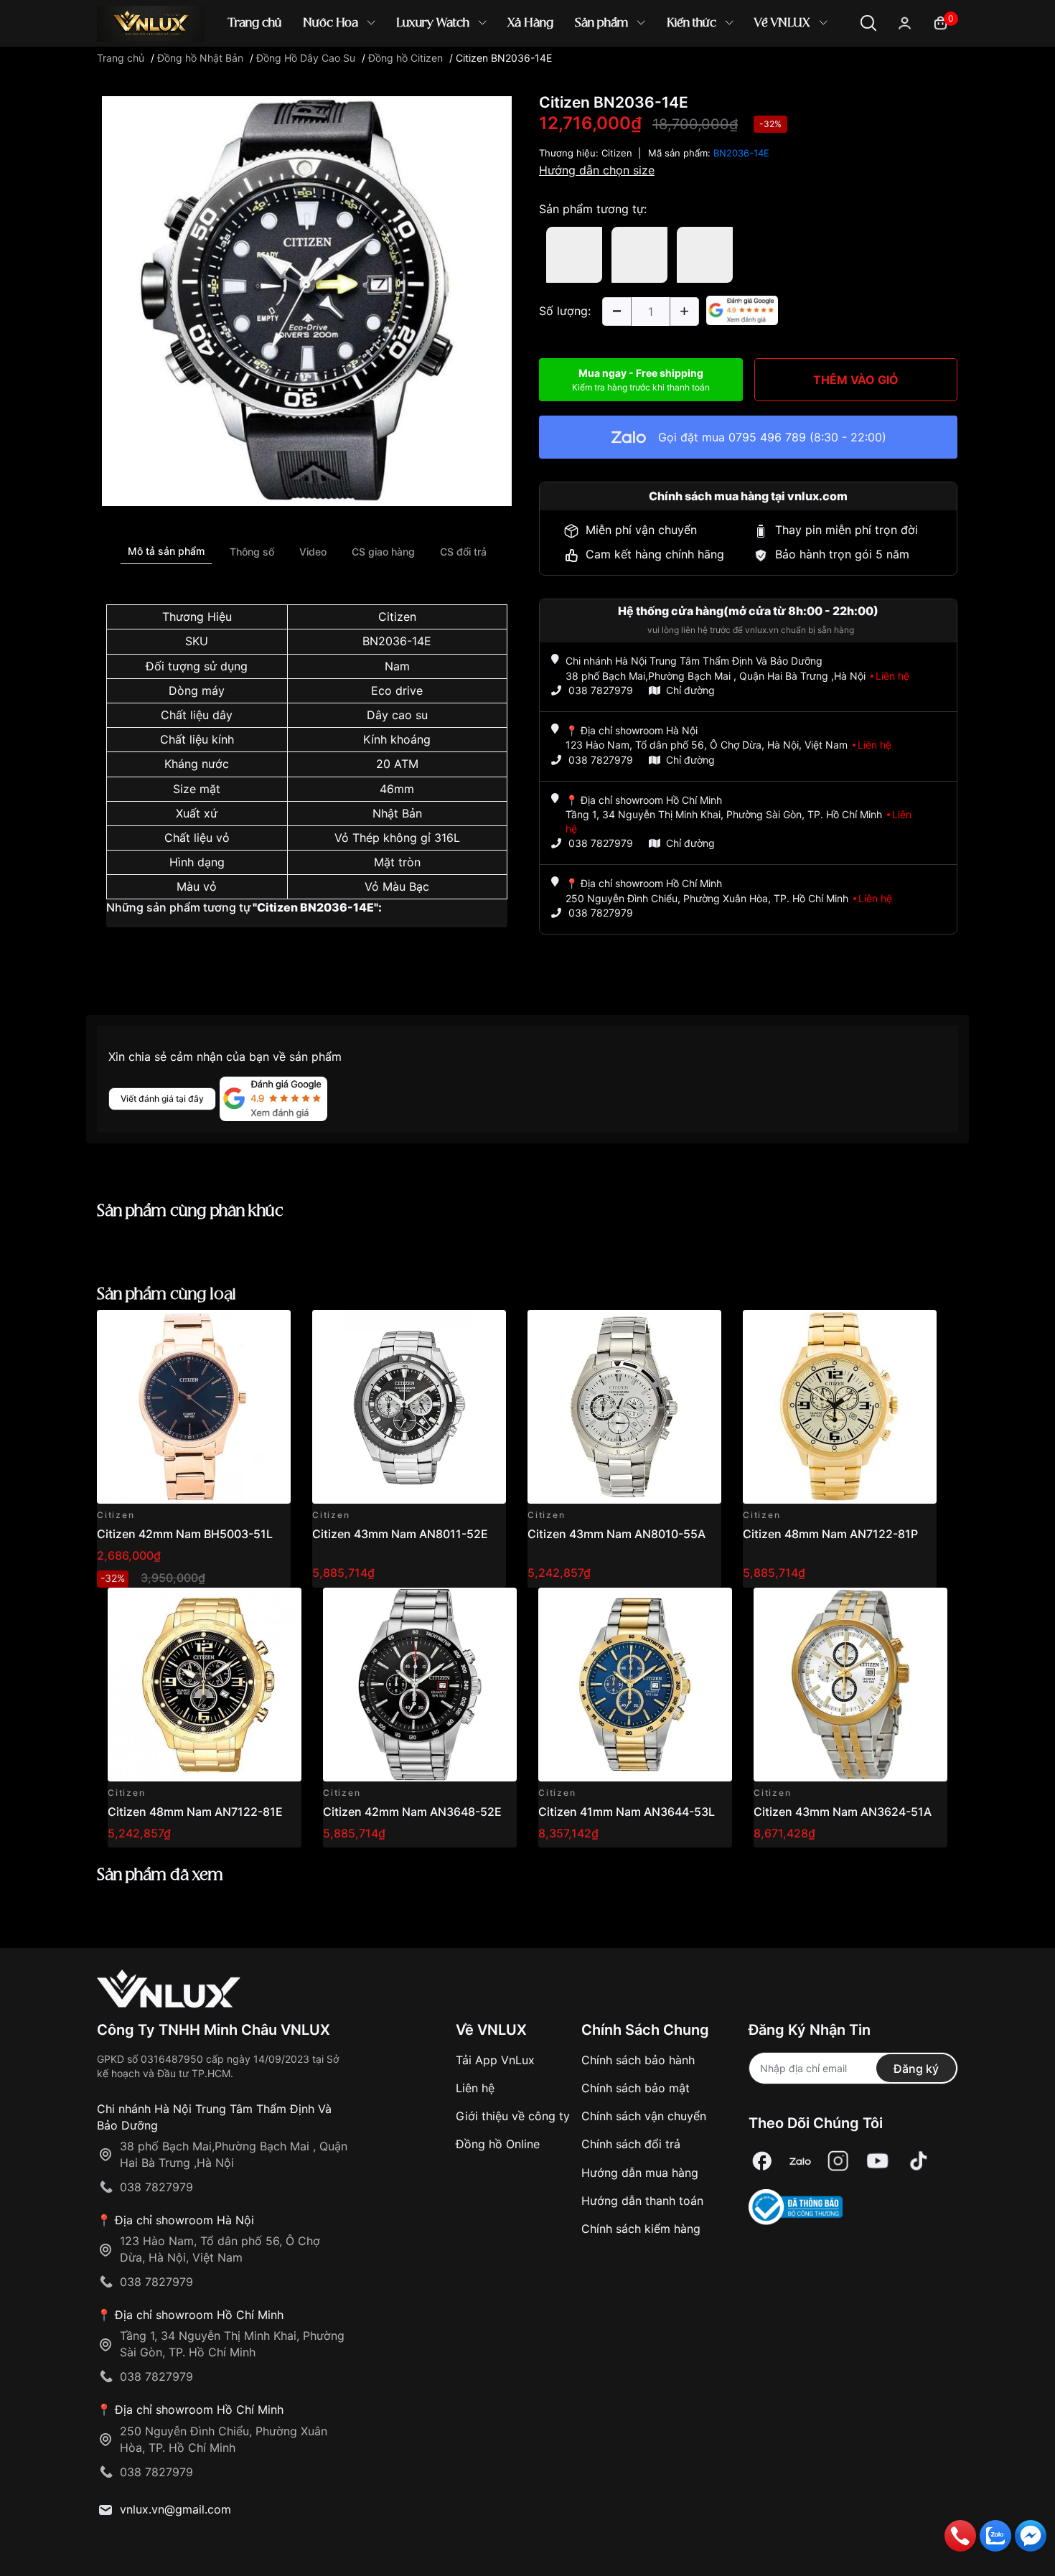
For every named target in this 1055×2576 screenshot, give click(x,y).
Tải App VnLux (495, 2060)
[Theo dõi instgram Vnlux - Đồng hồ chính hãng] (838, 2162)
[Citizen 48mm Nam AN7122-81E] (205, 1685)
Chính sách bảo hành (638, 2060)
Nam (397, 666)
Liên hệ (475, 2088)
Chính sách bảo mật (636, 2088)
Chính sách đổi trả (631, 2144)
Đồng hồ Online (498, 2144)
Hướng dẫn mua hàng (640, 2173)
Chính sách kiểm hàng (641, 2229)
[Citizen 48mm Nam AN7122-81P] (840, 1407)
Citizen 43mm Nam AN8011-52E (400, 1534)
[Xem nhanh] (272, 1329)
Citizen (397, 617)
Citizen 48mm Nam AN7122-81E (195, 1812)
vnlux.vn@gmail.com (175, 2509)
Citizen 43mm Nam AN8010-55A (616, 1534)
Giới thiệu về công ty (513, 2116)
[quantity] (616, 312)
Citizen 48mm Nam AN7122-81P (830, 1534)
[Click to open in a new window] (307, 300)
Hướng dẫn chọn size (597, 170)
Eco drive (397, 690)
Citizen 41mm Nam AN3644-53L (627, 1812)
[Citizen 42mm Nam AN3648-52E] (420, 1685)
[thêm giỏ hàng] (239, 1329)
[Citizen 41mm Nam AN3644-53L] (635, 1685)
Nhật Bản (397, 813)
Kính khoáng (397, 739)
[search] (735, 71)
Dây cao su (397, 715)
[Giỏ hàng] (941, 22)
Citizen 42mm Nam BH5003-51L (185, 1534)
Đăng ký (916, 2069)
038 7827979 (601, 690)
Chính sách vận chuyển (644, 2116)
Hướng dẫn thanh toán (642, 2201)
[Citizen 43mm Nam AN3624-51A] (850, 1685)
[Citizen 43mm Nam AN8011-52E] (409, 1407)
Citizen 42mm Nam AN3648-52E (412, 1812)
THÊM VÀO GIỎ (856, 380)
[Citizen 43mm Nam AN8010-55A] (624, 1407)
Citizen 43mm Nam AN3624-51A (843, 1812)
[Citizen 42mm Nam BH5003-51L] (194, 1407)
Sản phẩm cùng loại (167, 1294)
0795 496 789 (767, 437)
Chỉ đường (690, 690)
